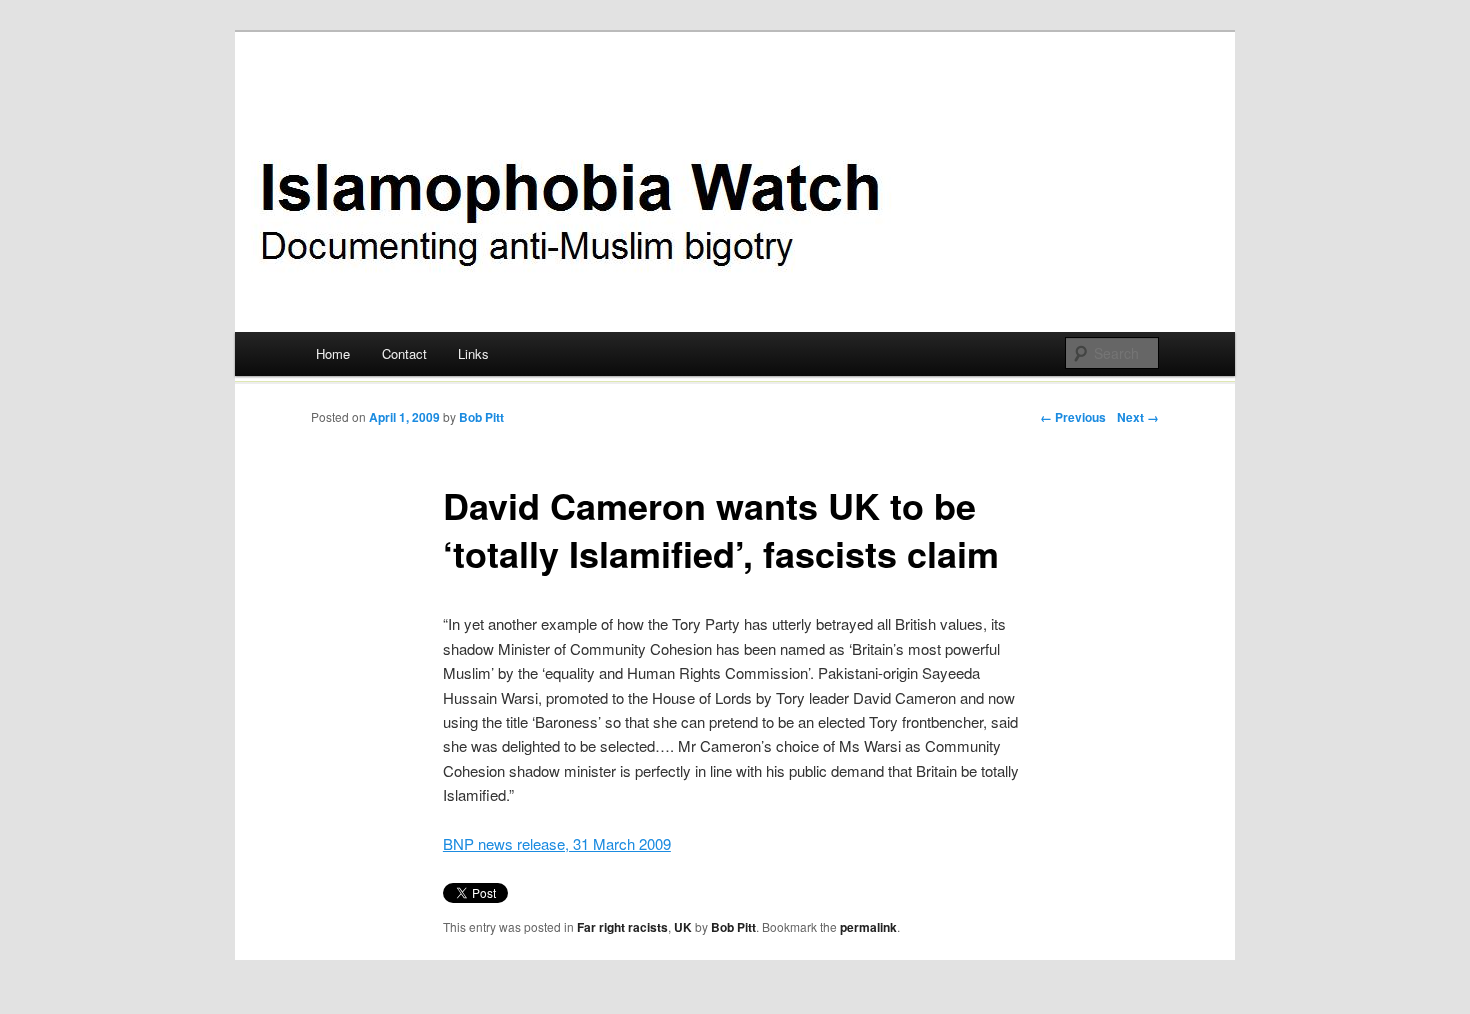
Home (333, 353)
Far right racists (622, 927)
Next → (1138, 417)
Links (473, 353)
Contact (404, 353)
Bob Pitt (481, 417)
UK (683, 927)
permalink (868, 927)
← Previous (1073, 417)
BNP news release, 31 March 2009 (557, 843)
